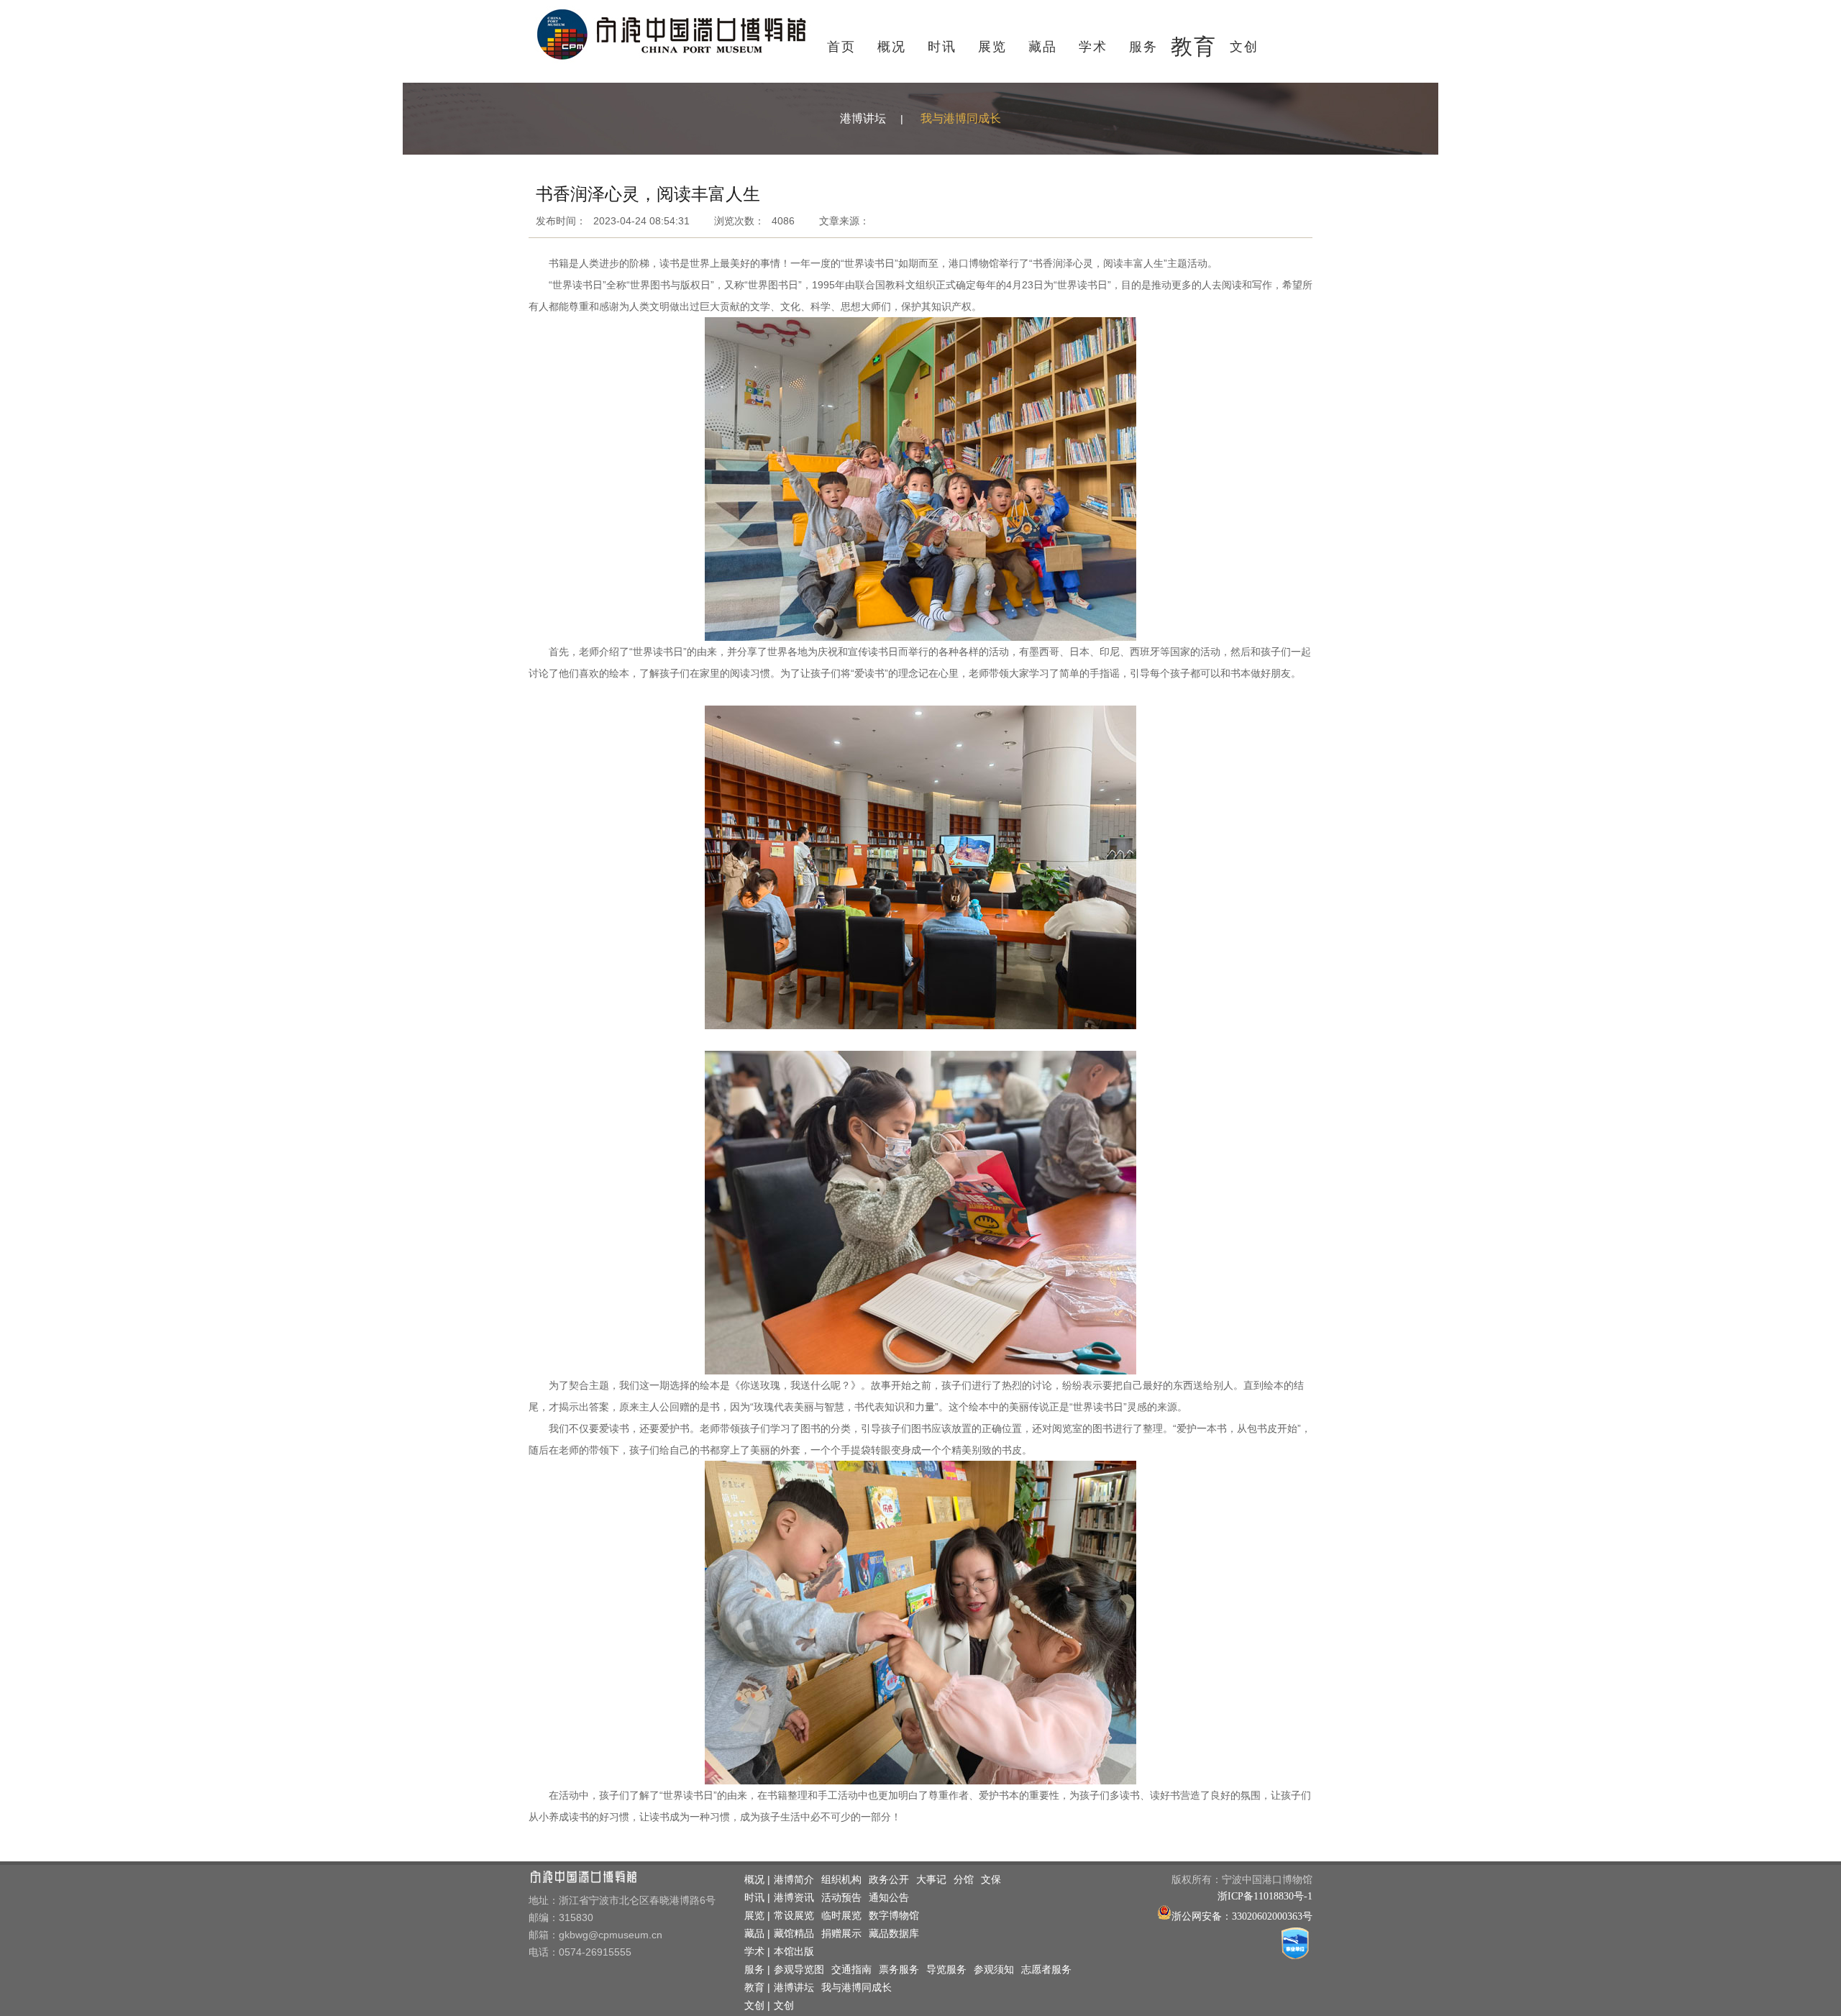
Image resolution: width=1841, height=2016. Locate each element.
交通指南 (851, 1970)
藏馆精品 (794, 1934)
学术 (1093, 47)
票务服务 (899, 1970)
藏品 (1043, 47)
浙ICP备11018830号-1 (1265, 1896)
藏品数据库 (894, 1934)
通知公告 (889, 1898)
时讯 (942, 47)
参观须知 (994, 1970)
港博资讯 (794, 1898)
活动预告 (841, 1898)
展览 (992, 47)
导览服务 (946, 1970)
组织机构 (841, 1880)
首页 (841, 47)
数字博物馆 (894, 1916)
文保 (991, 1880)
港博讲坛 (863, 118)
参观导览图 (799, 1970)
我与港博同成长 (961, 118)
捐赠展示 (841, 1934)
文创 (1244, 47)
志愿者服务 (1046, 1970)
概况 (892, 47)
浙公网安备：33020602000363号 (1242, 1916)
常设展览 (794, 1916)
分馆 (964, 1880)
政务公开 (889, 1880)
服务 (1143, 47)
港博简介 (794, 1880)
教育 (1194, 46)
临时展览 (841, 1916)
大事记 (931, 1880)
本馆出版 (794, 1952)
